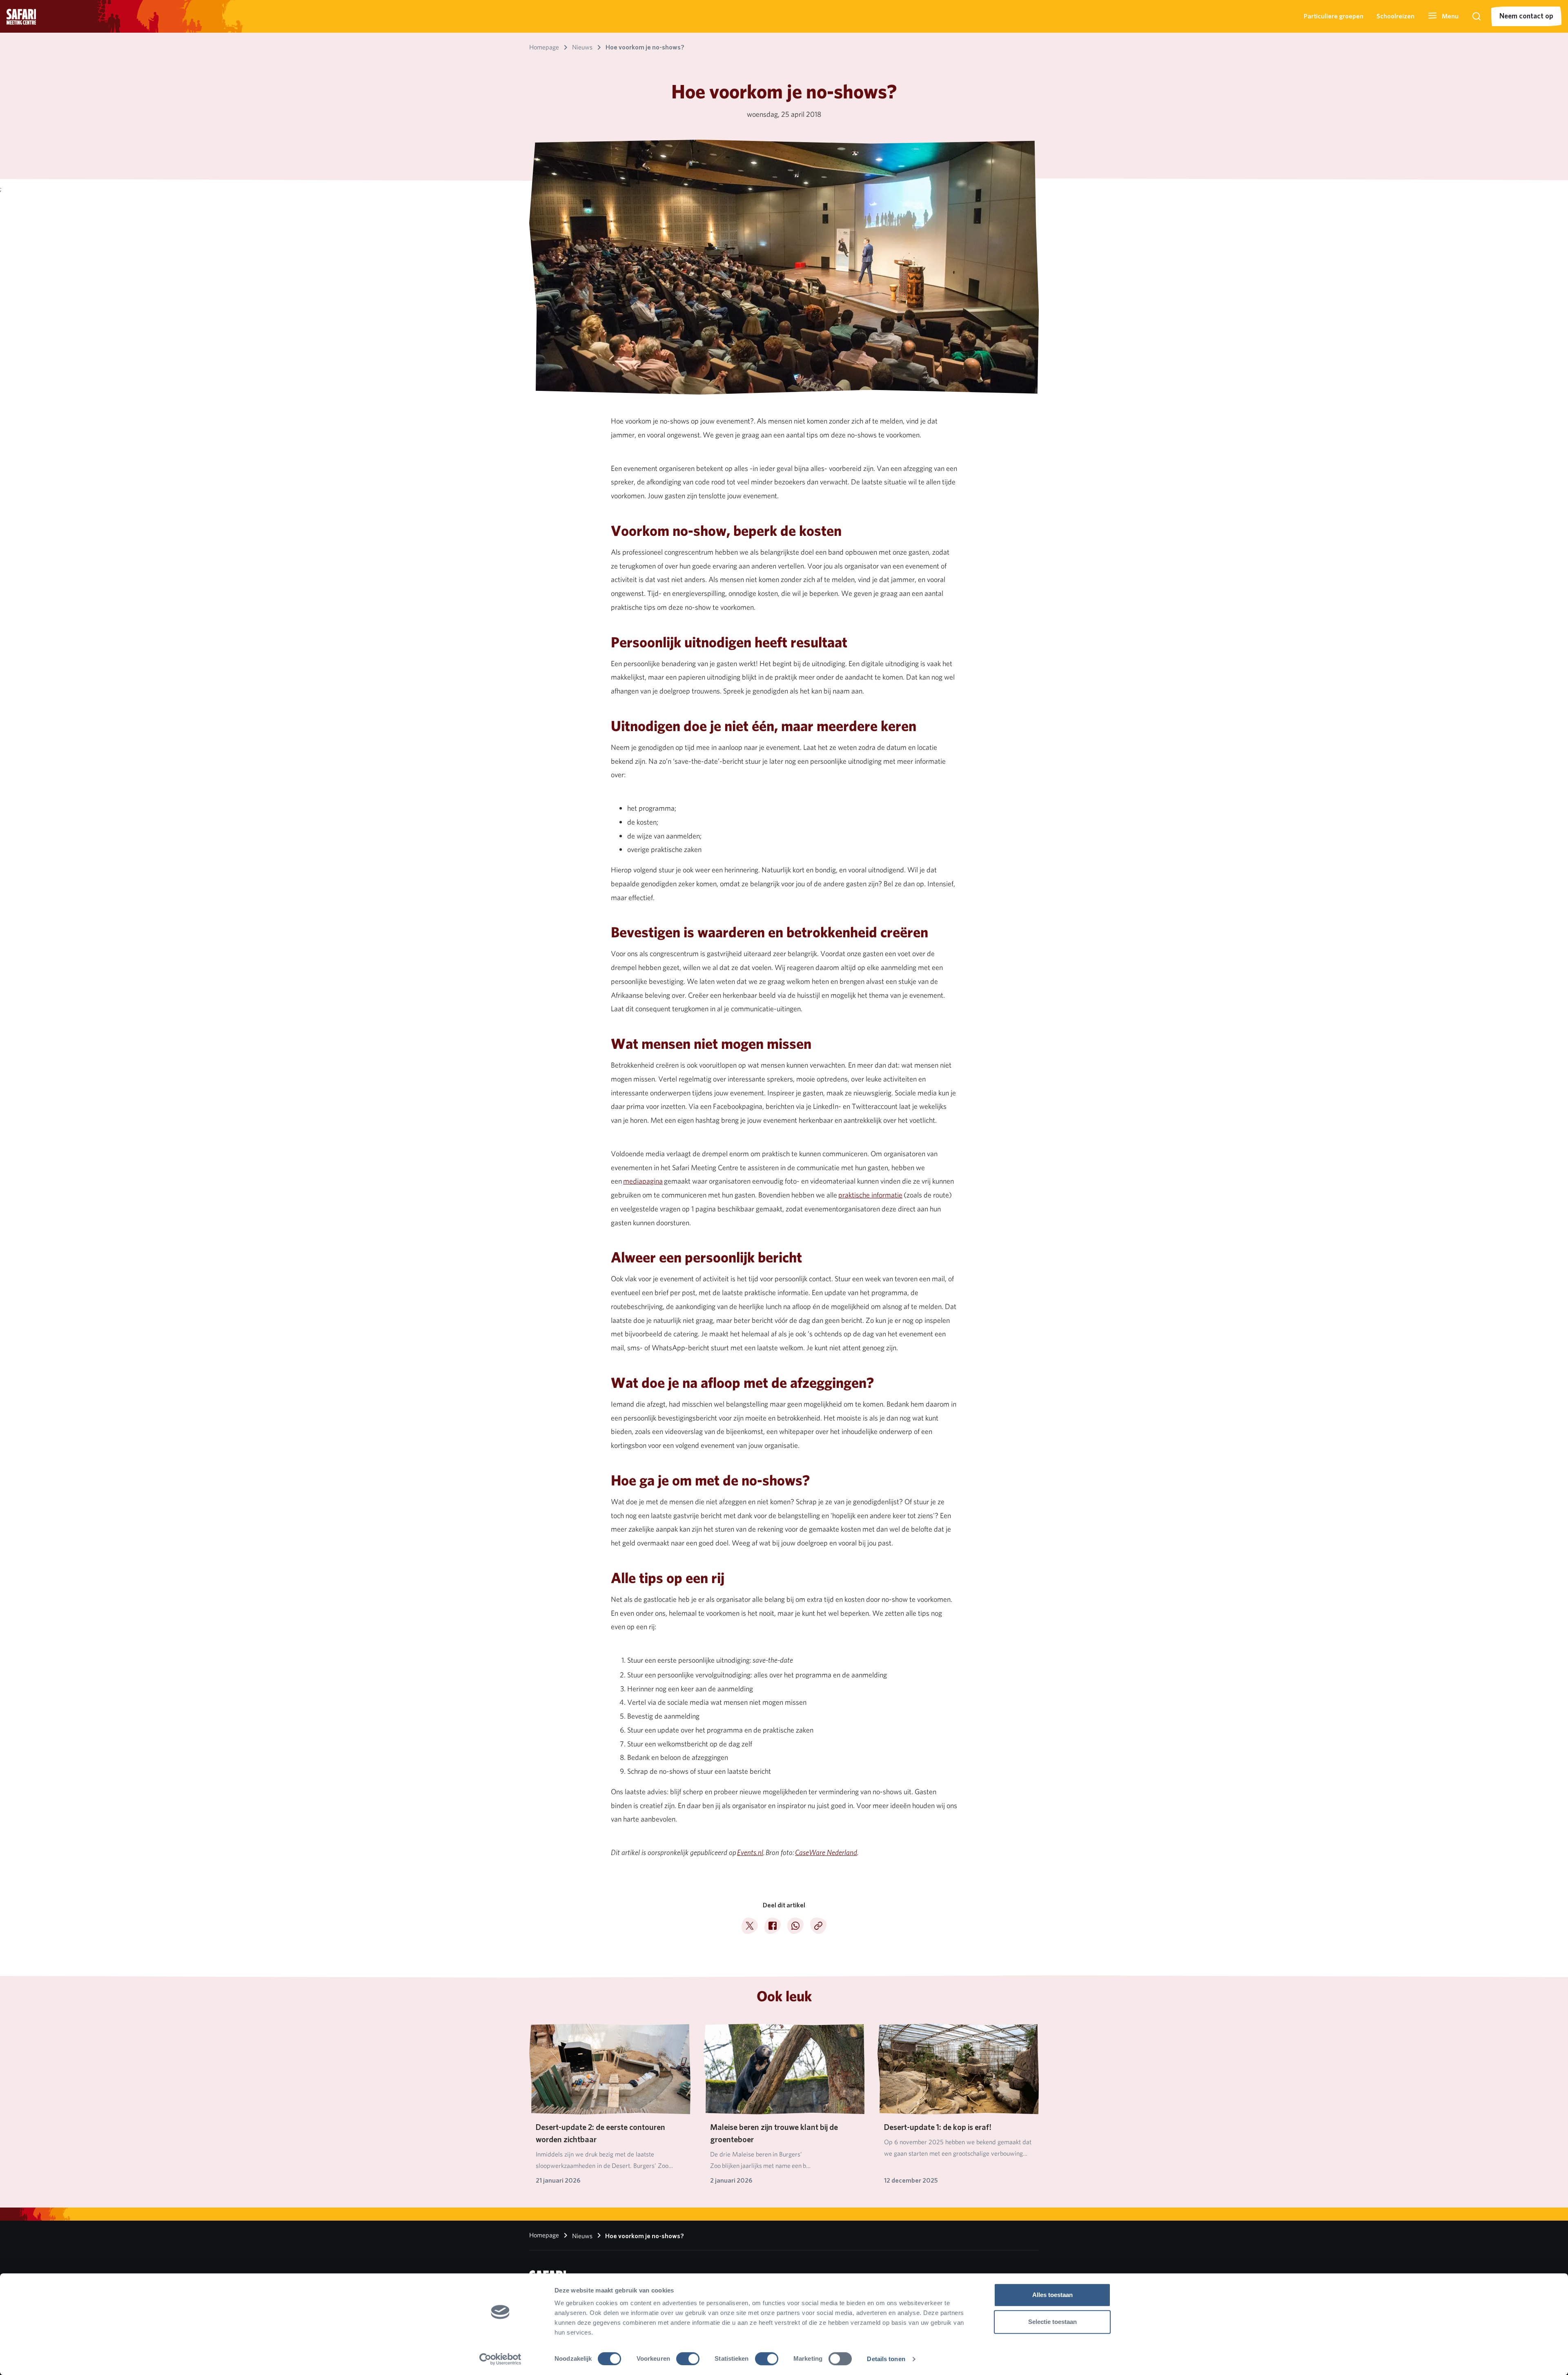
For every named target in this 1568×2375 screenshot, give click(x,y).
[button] (1443, 16)
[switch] (688, 2359)
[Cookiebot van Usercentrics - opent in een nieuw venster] (500, 2359)
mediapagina (643, 1181)
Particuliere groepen (1334, 16)
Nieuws (581, 2236)
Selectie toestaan (1052, 2322)
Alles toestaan (1052, 2295)
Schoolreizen (1395, 16)
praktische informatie (870, 1195)
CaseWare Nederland (826, 1853)
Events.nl (750, 1853)
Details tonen (886, 2359)
